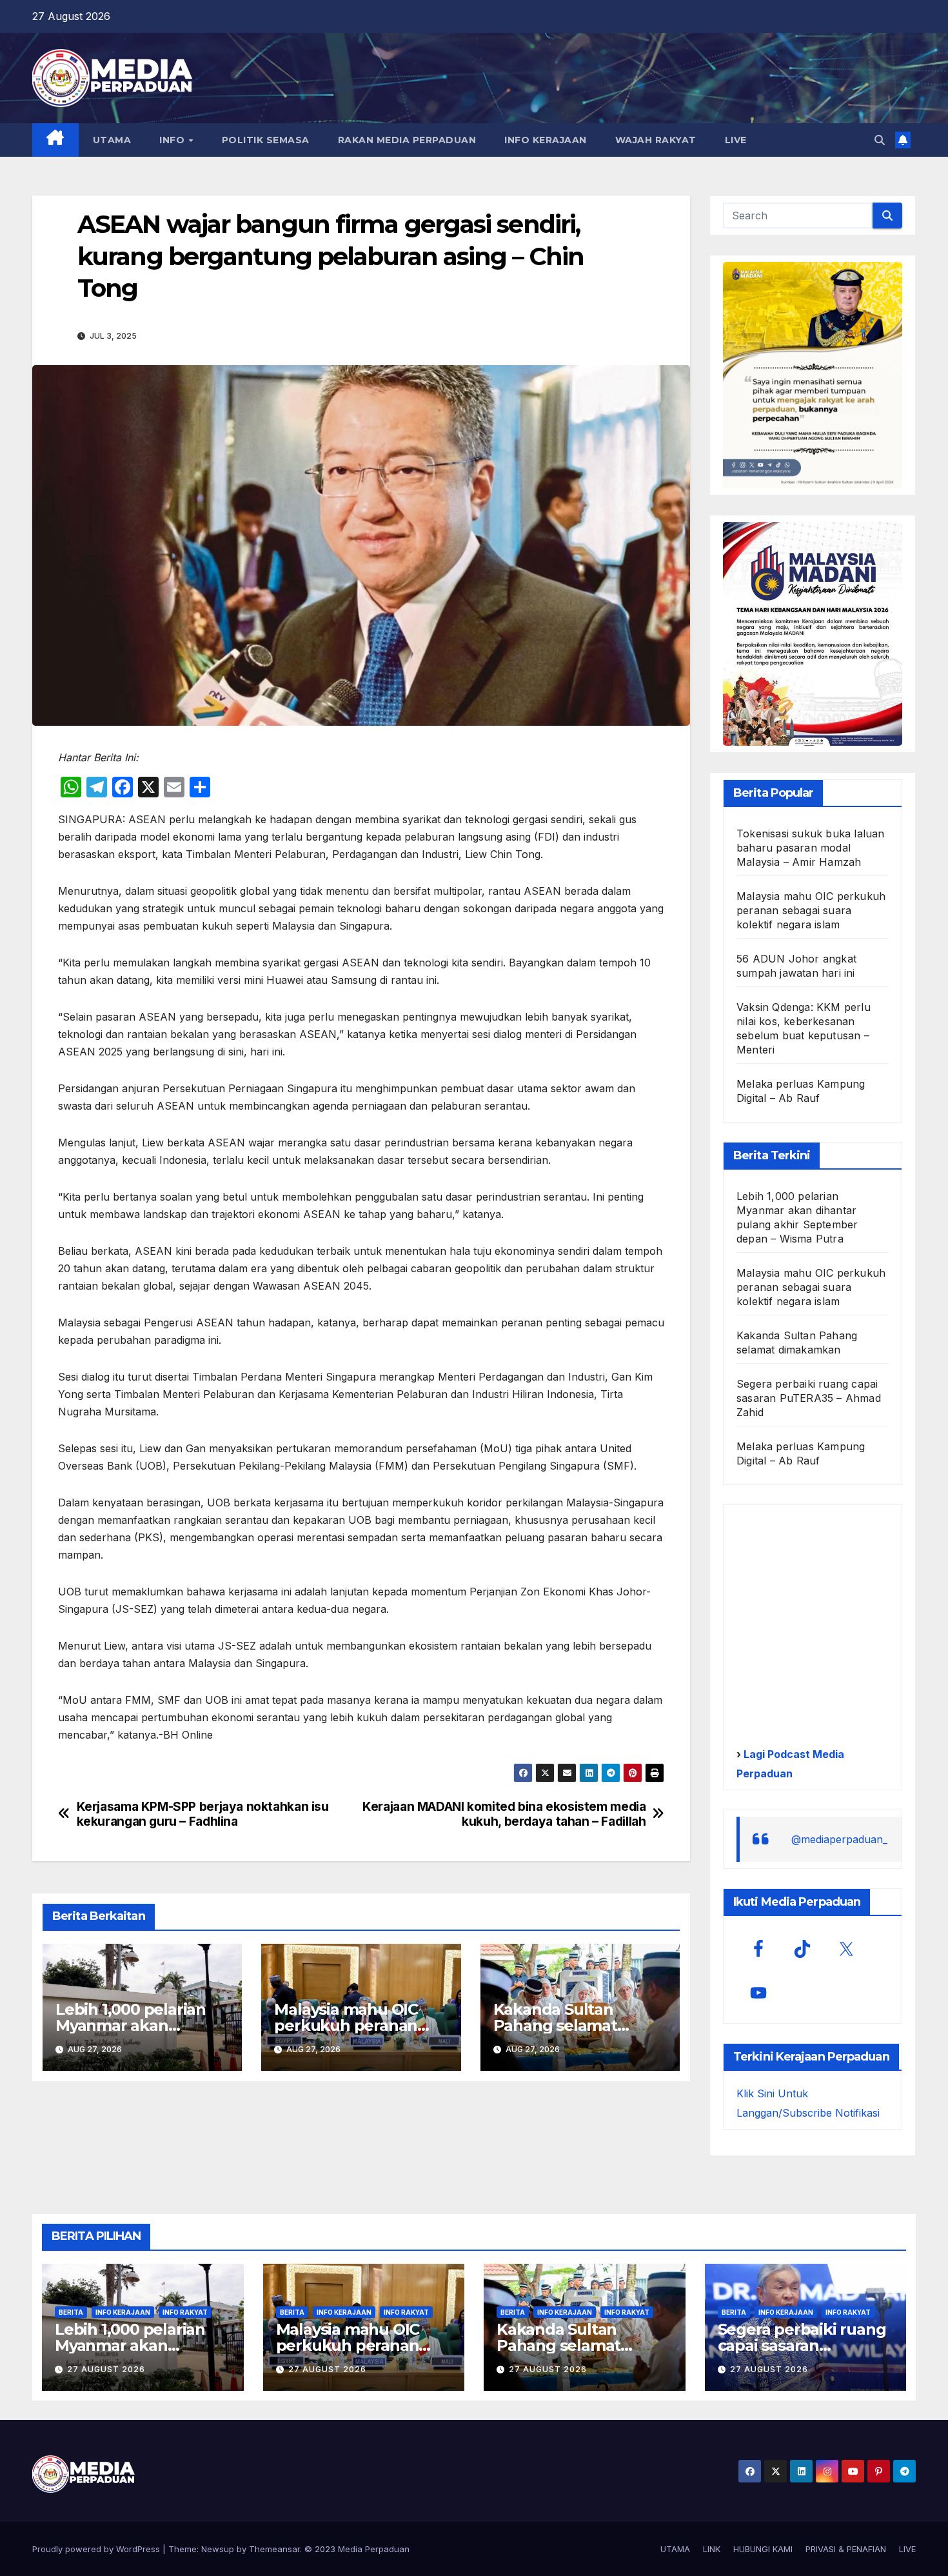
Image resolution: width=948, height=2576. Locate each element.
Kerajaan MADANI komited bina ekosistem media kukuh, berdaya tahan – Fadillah (504, 1814)
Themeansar (274, 2549)
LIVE (736, 140)
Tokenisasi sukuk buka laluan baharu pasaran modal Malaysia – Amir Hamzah (811, 848)
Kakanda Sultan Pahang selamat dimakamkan (555, 2025)
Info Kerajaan (123, 2312)
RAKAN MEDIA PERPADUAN (407, 140)
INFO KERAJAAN (546, 140)
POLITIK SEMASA (266, 140)
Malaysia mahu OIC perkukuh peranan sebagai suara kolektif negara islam (811, 910)
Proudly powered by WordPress (97, 2549)
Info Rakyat (185, 2312)
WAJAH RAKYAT (656, 140)
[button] (880, 140)
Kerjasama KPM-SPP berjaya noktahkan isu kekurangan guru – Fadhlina (203, 1814)
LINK (712, 2549)
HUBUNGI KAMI (763, 2549)
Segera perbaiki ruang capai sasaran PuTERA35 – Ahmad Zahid (809, 1398)
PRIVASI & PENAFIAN (846, 2549)
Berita (71, 2312)
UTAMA (112, 140)
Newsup (218, 2549)
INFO (173, 140)
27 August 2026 (106, 2369)
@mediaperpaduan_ (839, 1839)
